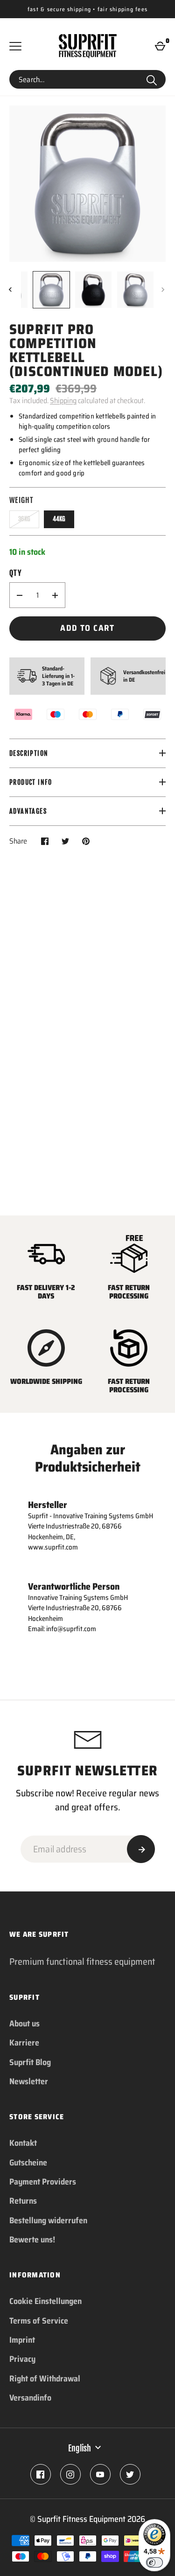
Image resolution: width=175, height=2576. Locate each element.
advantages (28, 811)
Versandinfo (30, 2398)
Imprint (22, 2340)
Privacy (22, 2359)
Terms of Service (39, 2321)
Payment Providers (43, 2182)
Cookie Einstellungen (45, 2301)
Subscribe (141, 1849)
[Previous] (11, 290)
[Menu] (15, 46)
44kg (59, 519)
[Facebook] (41, 2474)
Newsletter (29, 2081)
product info (31, 782)
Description (29, 753)
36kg (24, 519)
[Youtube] (100, 2474)
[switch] (154, 2562)
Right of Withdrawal (45, 2379)
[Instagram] (70, 2474)
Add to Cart (87, 628)
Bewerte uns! (32, 2240)
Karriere (24, 2043)
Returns (23, 2201)
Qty (15, 573)
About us (24, 2024)
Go (152, 79)
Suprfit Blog (30, 2062)
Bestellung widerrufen (48, 2220)
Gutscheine (28, 2163)
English (80, 2448)
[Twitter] (130, 2474)
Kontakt (23, 2143)
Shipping (63, 401)
